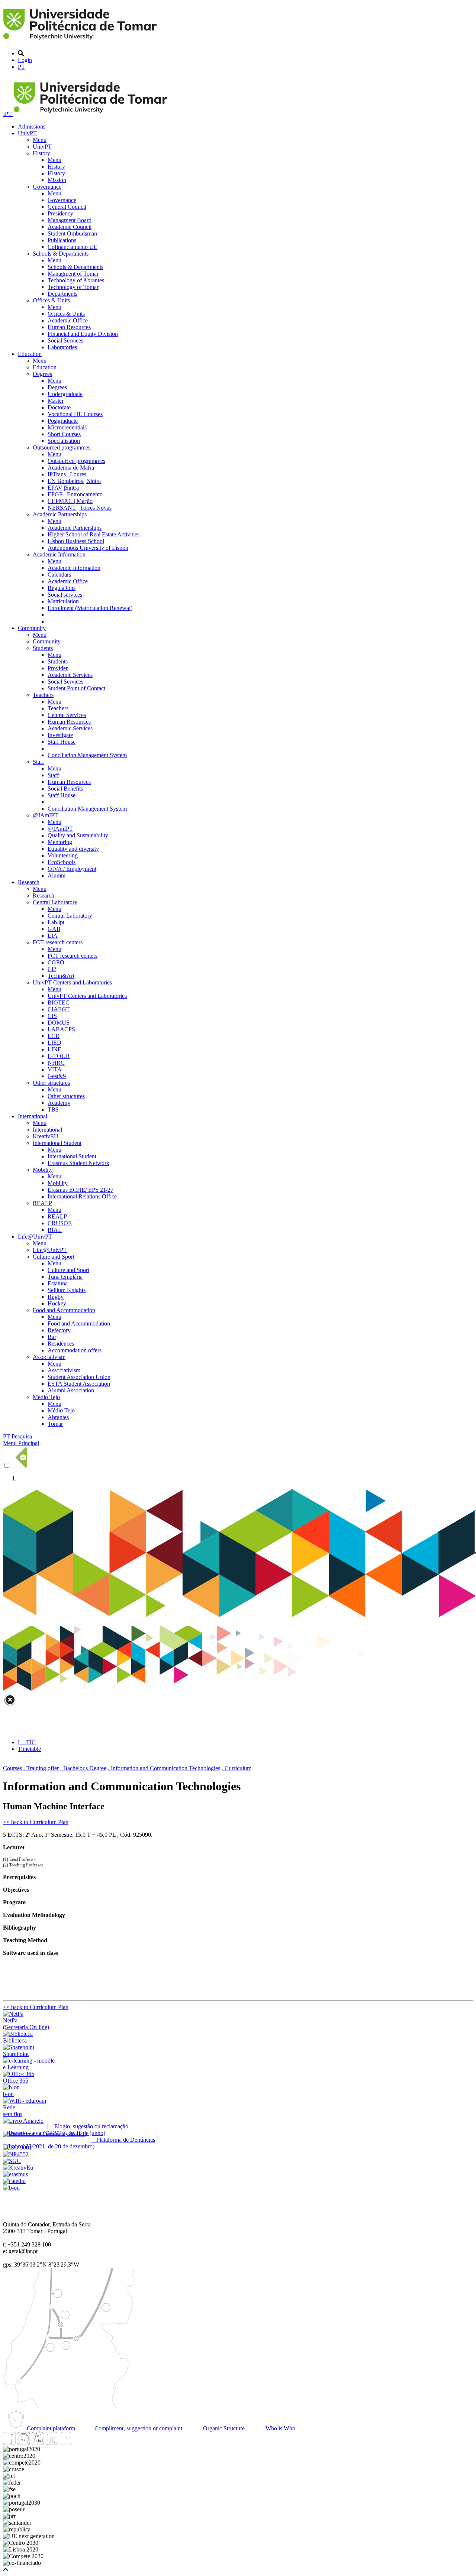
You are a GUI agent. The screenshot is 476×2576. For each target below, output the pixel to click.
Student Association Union (79, 1377)
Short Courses (64, 434)
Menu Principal (21, 1443)
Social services (65, 595)
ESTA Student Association (79, 1384)
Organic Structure (223, 2428)
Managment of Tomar (73, 274)
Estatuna (58, 1283)
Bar (52, 1337)
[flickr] (66, 2442)
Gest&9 (57, 1076)
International (33, 1116)
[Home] (81, 41)
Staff (38, 762)
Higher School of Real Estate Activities (94, 534)
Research (29, 882)
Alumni (57, 875)
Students (43, 648)
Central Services (67, 715)
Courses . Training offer (31, 1768)
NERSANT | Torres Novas (80, 508)
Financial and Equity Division (83, 334)
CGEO (56, 962)
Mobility (43, 1170)
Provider (58, 668)
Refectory (59, 1330)
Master (56, 401)
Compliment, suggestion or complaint (138, 2428)
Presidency (60, 213)
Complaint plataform (50, 2428)
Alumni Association (71, 1390)
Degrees (42, 374)
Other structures (51, 1083)
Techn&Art (61, 976)
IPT (8, 114)
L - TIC (27, 1742)
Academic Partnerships (60, 514)
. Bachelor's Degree (83, 1768)
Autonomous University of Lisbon (88, 548)
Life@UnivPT (35, 1237)
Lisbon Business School (76, 541)
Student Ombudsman (72, 233)
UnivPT (27, 133)
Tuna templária (65, 1277)
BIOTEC (59, 1003)
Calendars (59, 575)
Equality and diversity (73, 849)
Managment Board (70, 220)
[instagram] (23, 2442)
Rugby (56, 1297)
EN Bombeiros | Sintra (74, 481)
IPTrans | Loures (67, 474)
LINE (54, 1049)
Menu (40, 140)
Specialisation (64, 441)
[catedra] (14, 2181)
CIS (52, 1016)
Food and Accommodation (64, 1310)
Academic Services (70, 675)
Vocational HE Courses (75, 414)
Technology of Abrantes (76, 280)
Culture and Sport (54, 1257)
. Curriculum (237, 1768)
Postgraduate (63, 421)
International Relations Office (82, 1196)
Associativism (49, 1357)
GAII (54, 929)
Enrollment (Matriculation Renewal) (90, 608)
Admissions (32, 126)
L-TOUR (59, 1056)
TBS (53, 1109)
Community (32, 628)
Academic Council (70, 227)
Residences (61, 1344)
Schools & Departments (61, 254)
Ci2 (52, 969)
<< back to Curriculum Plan (36, 1822)
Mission (57, 180)
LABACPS (61, 1029)
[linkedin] (52, 2442)
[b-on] (11, 2188)
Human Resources (69, 327)
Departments (62, 294)
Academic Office (68, 320)
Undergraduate (65, 394)
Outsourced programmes (62, 447)
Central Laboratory (55, 902)
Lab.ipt (56, 922)
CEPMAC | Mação (70, 501)
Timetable (29, 1749)
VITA (55, 1069)
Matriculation (63, 601)
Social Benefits (65, 789)
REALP (42, 1203)
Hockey (57, 1303)
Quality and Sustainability (78, 835)
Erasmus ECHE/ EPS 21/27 (81, 1190)
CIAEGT (59, 1009)
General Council (67, 207)
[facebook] (9, 2442)
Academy (59, 1103)
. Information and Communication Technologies (164, 1768)
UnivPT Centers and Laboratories (72, 982)
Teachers (43, 695)
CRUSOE (60, 1223)
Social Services (65, 340)
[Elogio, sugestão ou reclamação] (23, 2121)
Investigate (60, 735)
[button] (6, 2569)
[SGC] (12, 2161)
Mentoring (60, 842)
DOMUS (59, 1023)
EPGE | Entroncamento (75, 494)
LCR (54, 1036)
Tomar (55, 1424)
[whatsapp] (80, 2442)
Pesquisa (22, 1436)
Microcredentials (67, 427)
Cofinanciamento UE (73, 247)
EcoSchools (62, 862)
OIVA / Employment (72, 869)
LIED (54, 1043)
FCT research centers (58, 942)
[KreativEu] (18, 2168)
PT (21, 67)
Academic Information (59, 554)
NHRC (56, 1063)
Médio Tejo (46, 1397)
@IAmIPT (45, 815)
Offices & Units (51, 300)
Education (30, 354)
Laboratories (62, 347)
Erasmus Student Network (78, 1163)
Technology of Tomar (73, 287)
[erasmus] (15, 2174)
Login (25, 60)
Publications (62, 240)
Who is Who (280, 2428)
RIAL (55, 1230)
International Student (57, 1143)
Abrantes (58, 1417)
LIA (53, 936)
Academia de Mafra (71, 468)
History (41, 153)
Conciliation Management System (87, 755)
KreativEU (46, 1136)
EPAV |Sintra (63, 488)
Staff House (62, 742)
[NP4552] (16, 2154)
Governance (47, 187)
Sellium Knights (67, 1290)
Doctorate (59, 407)
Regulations (62, 588)
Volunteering (63, 855)
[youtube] (38, 2442)
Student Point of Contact (76, 688)
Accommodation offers (75, 1350)
